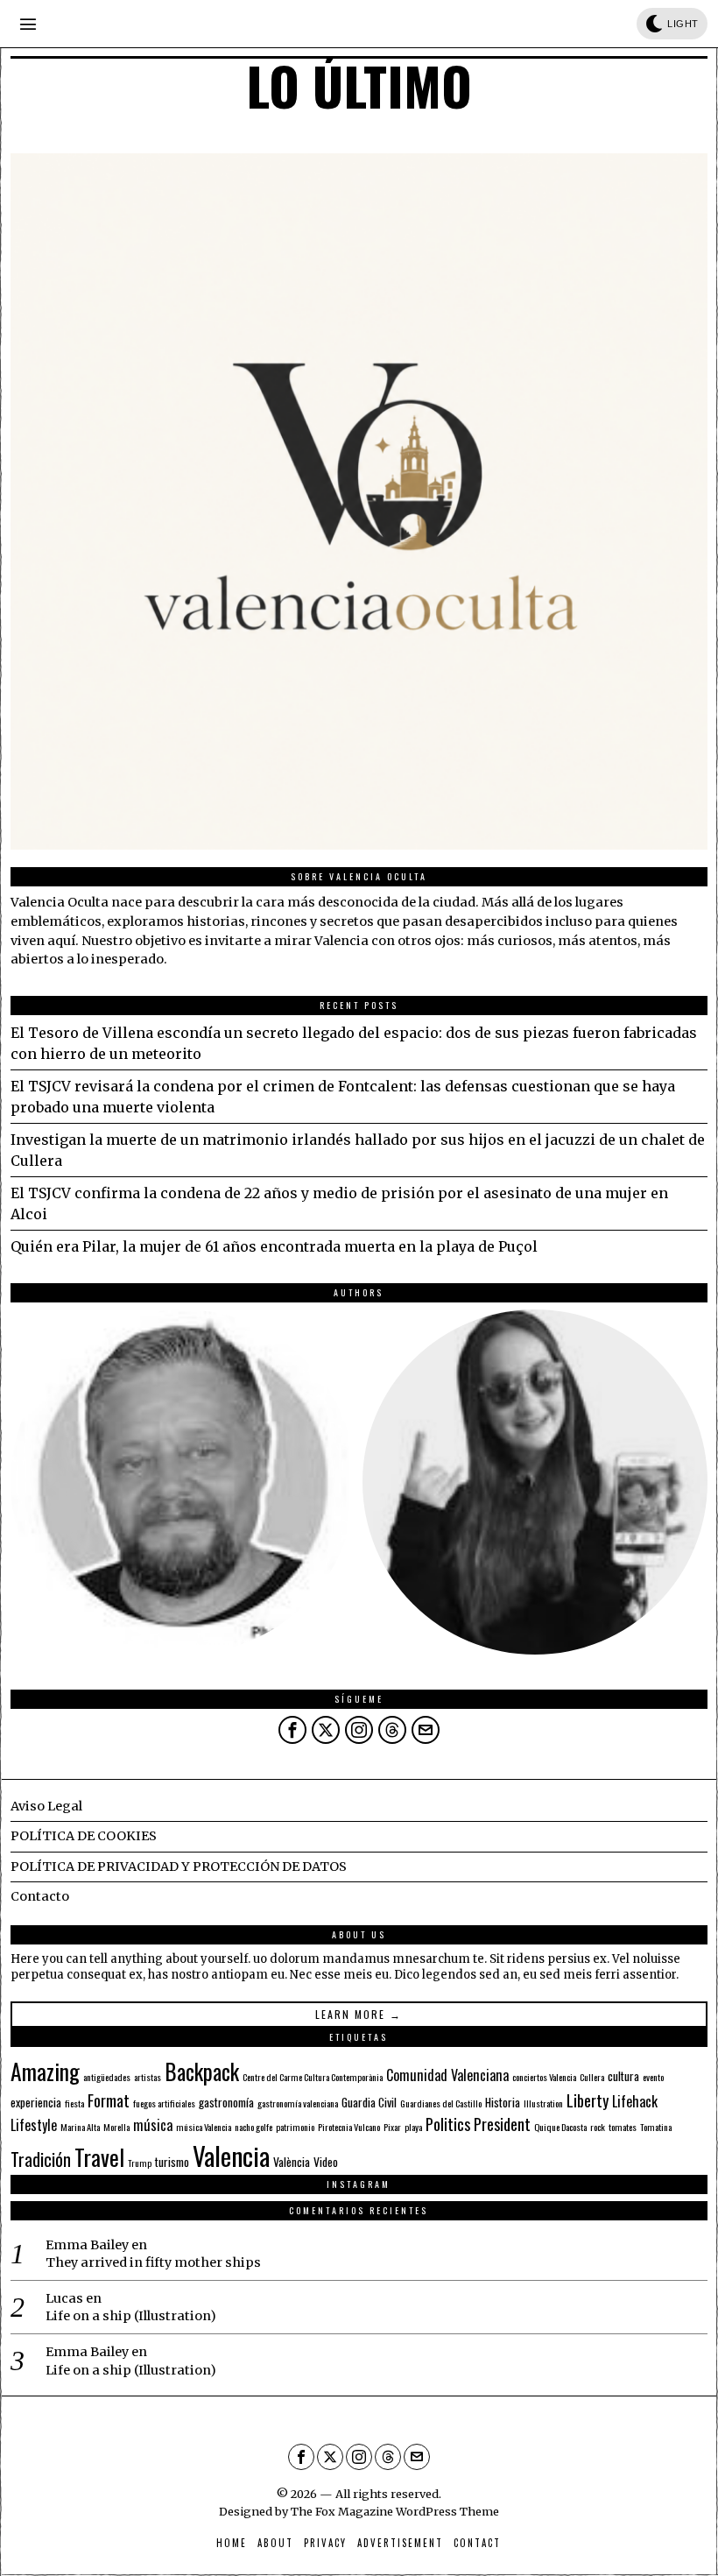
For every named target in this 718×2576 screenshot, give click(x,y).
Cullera (592, 2077)
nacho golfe (253, 2127)
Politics (448, 2124)
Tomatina (656, 2127)
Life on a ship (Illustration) (131, 2316)
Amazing (45, 2071)
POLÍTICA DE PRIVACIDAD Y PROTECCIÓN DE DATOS (179, 1867)
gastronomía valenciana (298, 2103)
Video (326, 2162)
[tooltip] (183, 1482)
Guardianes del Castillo (441, 2103)
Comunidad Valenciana (447, 2075)
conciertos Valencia (544, 2077)
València (292, 2162)
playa (413, 2127)
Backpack (202, 2071)
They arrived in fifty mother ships (153, 2262)
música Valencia (204, 2127)
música (153, 2125)
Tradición (41, 2159)
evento (653, 2077)
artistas (148, 2077)
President (502, 2124)
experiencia (36, 2102)
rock (598, 2127)
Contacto (40, 1896)
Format (109, 2100)
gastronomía (226, 2102)
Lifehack (635, 2101)
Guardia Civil (369, 2102)
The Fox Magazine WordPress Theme (395, 2511)
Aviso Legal (46, 1806)
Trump (140, 2163)
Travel (99, 2156)
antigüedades (107, 2077)
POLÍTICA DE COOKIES (84, 1836)
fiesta (74, 2103)
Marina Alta (80, 2127)
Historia (503, 2102)
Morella (116, 2127)
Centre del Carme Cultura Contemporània (313, 2077)
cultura (623, 2076)
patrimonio (295, 2127)
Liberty (588, 2100)
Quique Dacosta (560, 2127)
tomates (623, 2127)
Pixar (392, 2127)
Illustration (543, 2103)
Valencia (231, 2155)
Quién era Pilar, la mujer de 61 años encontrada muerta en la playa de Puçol (274, 1246)
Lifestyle (34, 2125)
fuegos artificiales (164, 2103)
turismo (172, 2162)
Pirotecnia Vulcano (349, 2127)
